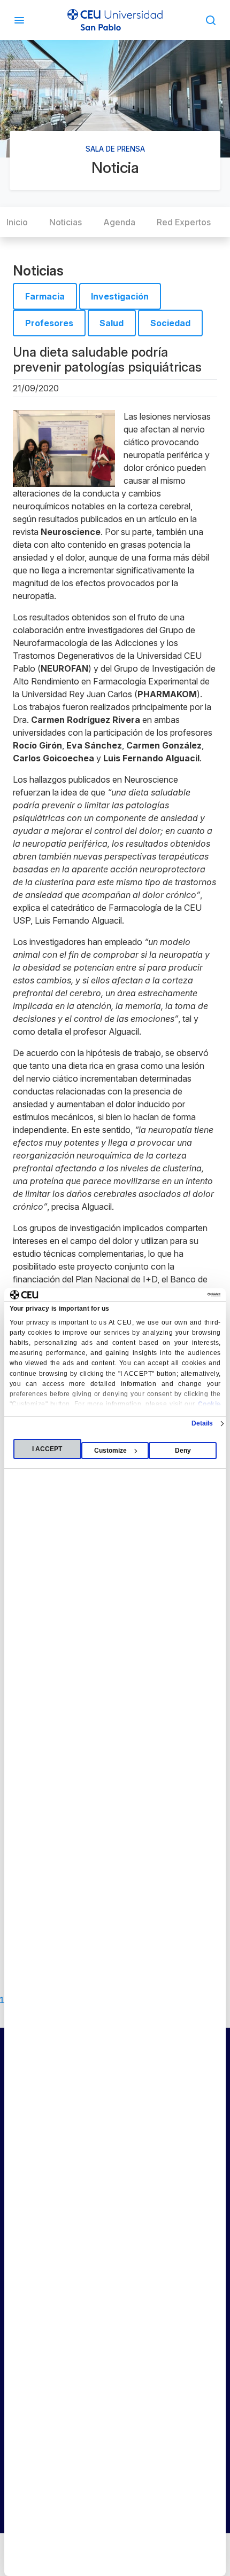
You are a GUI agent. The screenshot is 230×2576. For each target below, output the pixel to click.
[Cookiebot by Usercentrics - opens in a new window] (174, 1295)
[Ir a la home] (115, 20)
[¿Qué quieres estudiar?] (211, 20)
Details (202, 1423)
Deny (183, 1451)
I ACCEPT (47, 1449)
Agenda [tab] (119, 222)
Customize (110, 1451)
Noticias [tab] (66, 222)
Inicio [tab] (17, 222)
